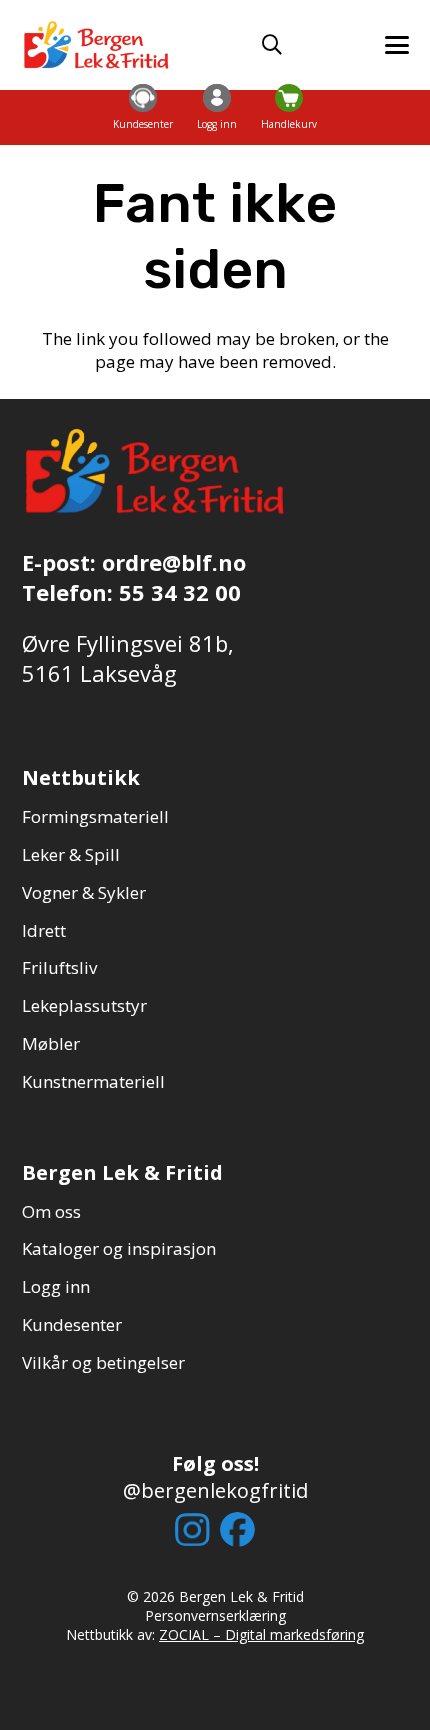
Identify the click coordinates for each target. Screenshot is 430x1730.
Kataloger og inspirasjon (119, 1248)
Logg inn (56, 1286)
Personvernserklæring (215, 1615)
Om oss (51, 1211)
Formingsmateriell (95, 816)
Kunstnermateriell (93, 1081)
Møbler (51, 1043)
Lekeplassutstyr (84, 1005)
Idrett (44, 930)
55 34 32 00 (180, 592)
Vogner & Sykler (84, 892)
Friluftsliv (59, 967)
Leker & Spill (71, 854)
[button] (272, 45)
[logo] (97, 45)
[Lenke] (143, 118)
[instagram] (192, 1530)
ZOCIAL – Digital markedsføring (261, 1634)
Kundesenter (72, 1324)
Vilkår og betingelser (103, 1362)
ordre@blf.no (174, 562)
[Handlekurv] (289, 97)
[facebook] (237, 1529)
